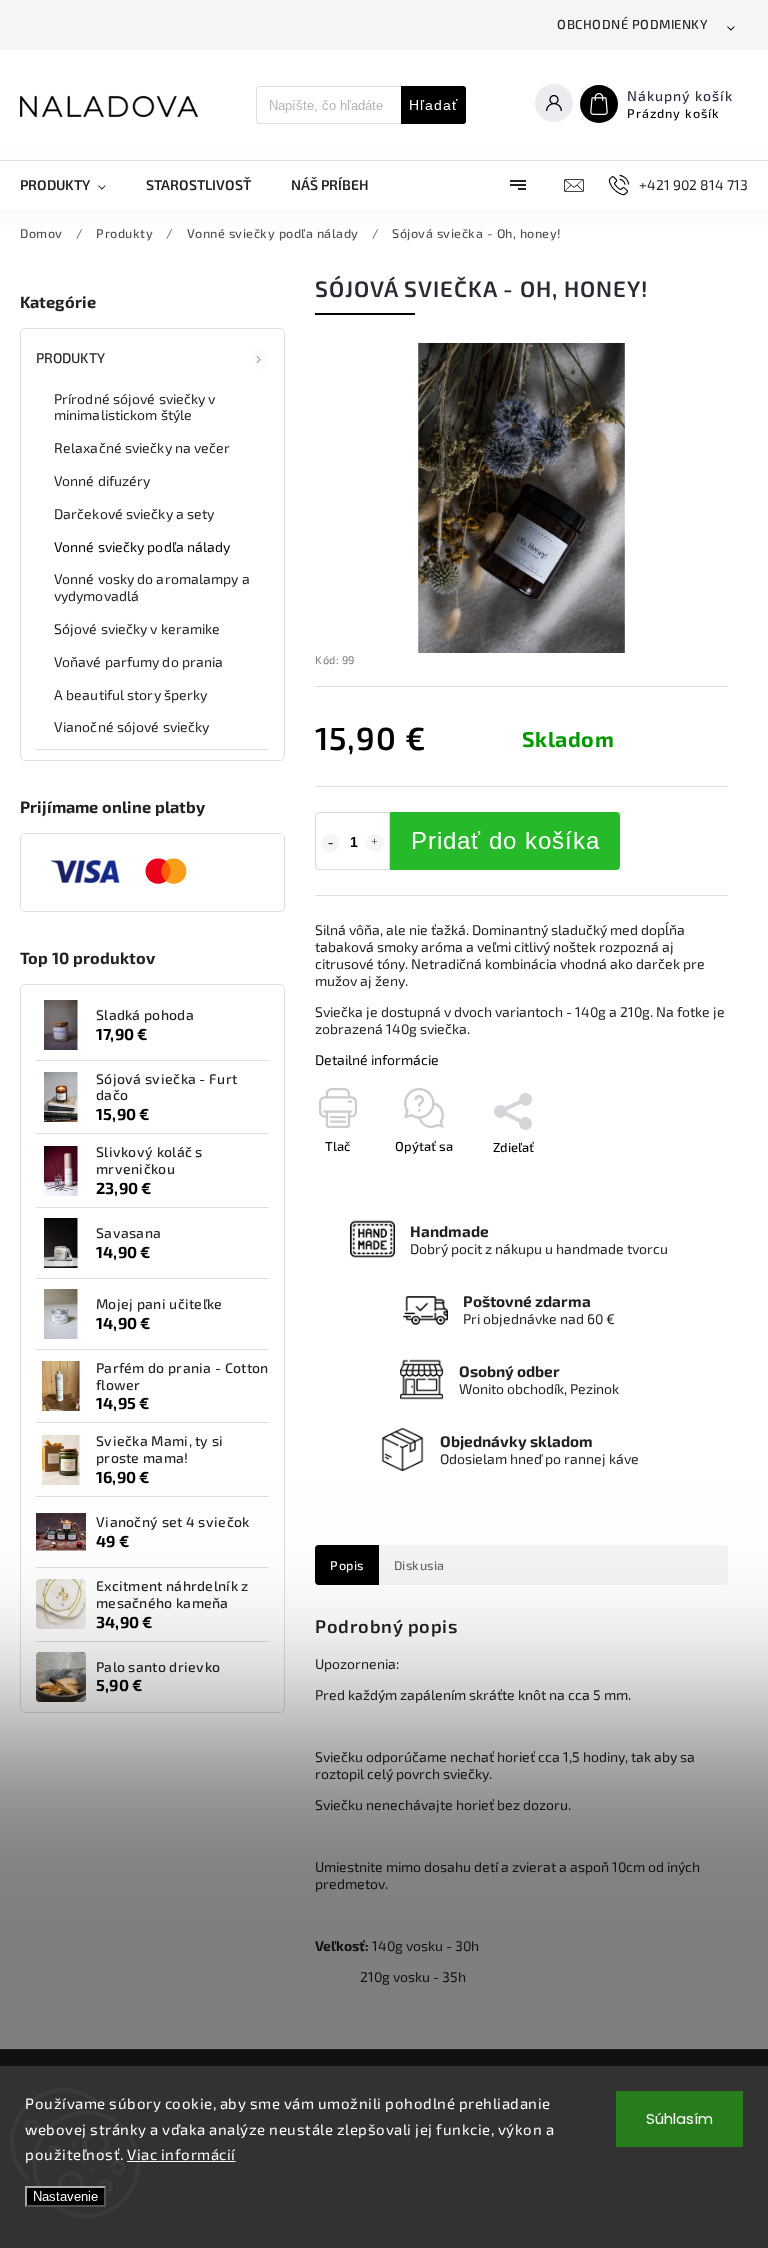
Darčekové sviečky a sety (134, 513)
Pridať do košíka (505, 840)
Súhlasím (679, 2118)
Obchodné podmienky (632, 24)
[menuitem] (73, 185)
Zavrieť (661, 1182)
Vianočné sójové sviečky (131, 726)
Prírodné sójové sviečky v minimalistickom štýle (135, 407)
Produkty (70, 357)
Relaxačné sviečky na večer (142, 447)
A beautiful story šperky (130, 694)
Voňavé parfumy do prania (138, 661)
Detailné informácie (377, 1059)
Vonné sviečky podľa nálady (142, 546)
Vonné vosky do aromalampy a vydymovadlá (152, 587)
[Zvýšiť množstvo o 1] (375, 843)
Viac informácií (181, 2154)
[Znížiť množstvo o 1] (330, 843)
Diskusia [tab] (419, 1565)
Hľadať (433, 105)
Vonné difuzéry (102, 480)
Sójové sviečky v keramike (137, 628)
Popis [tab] (347, 1565)
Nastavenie (65, 2196)
